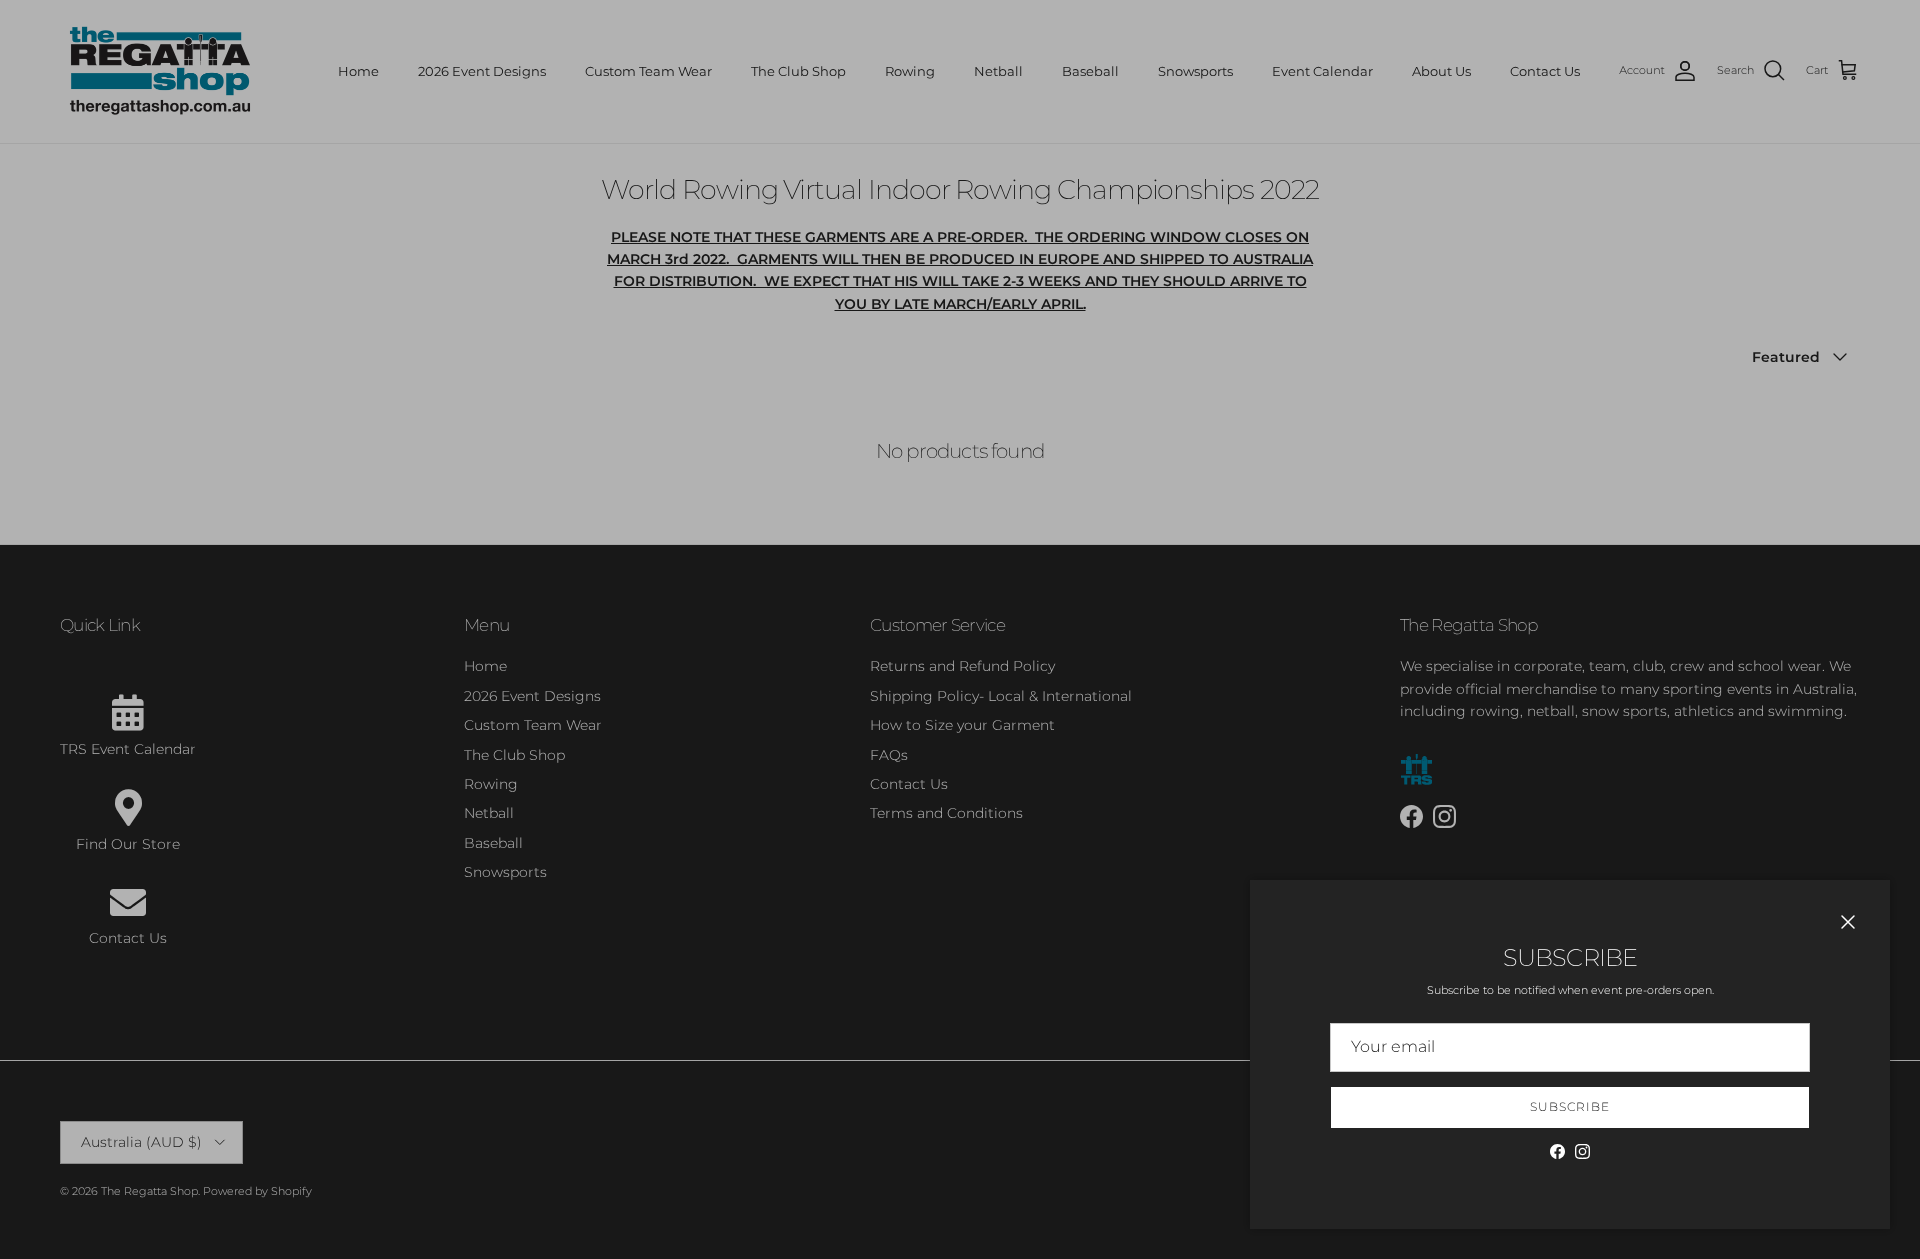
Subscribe (1570, 1106)
